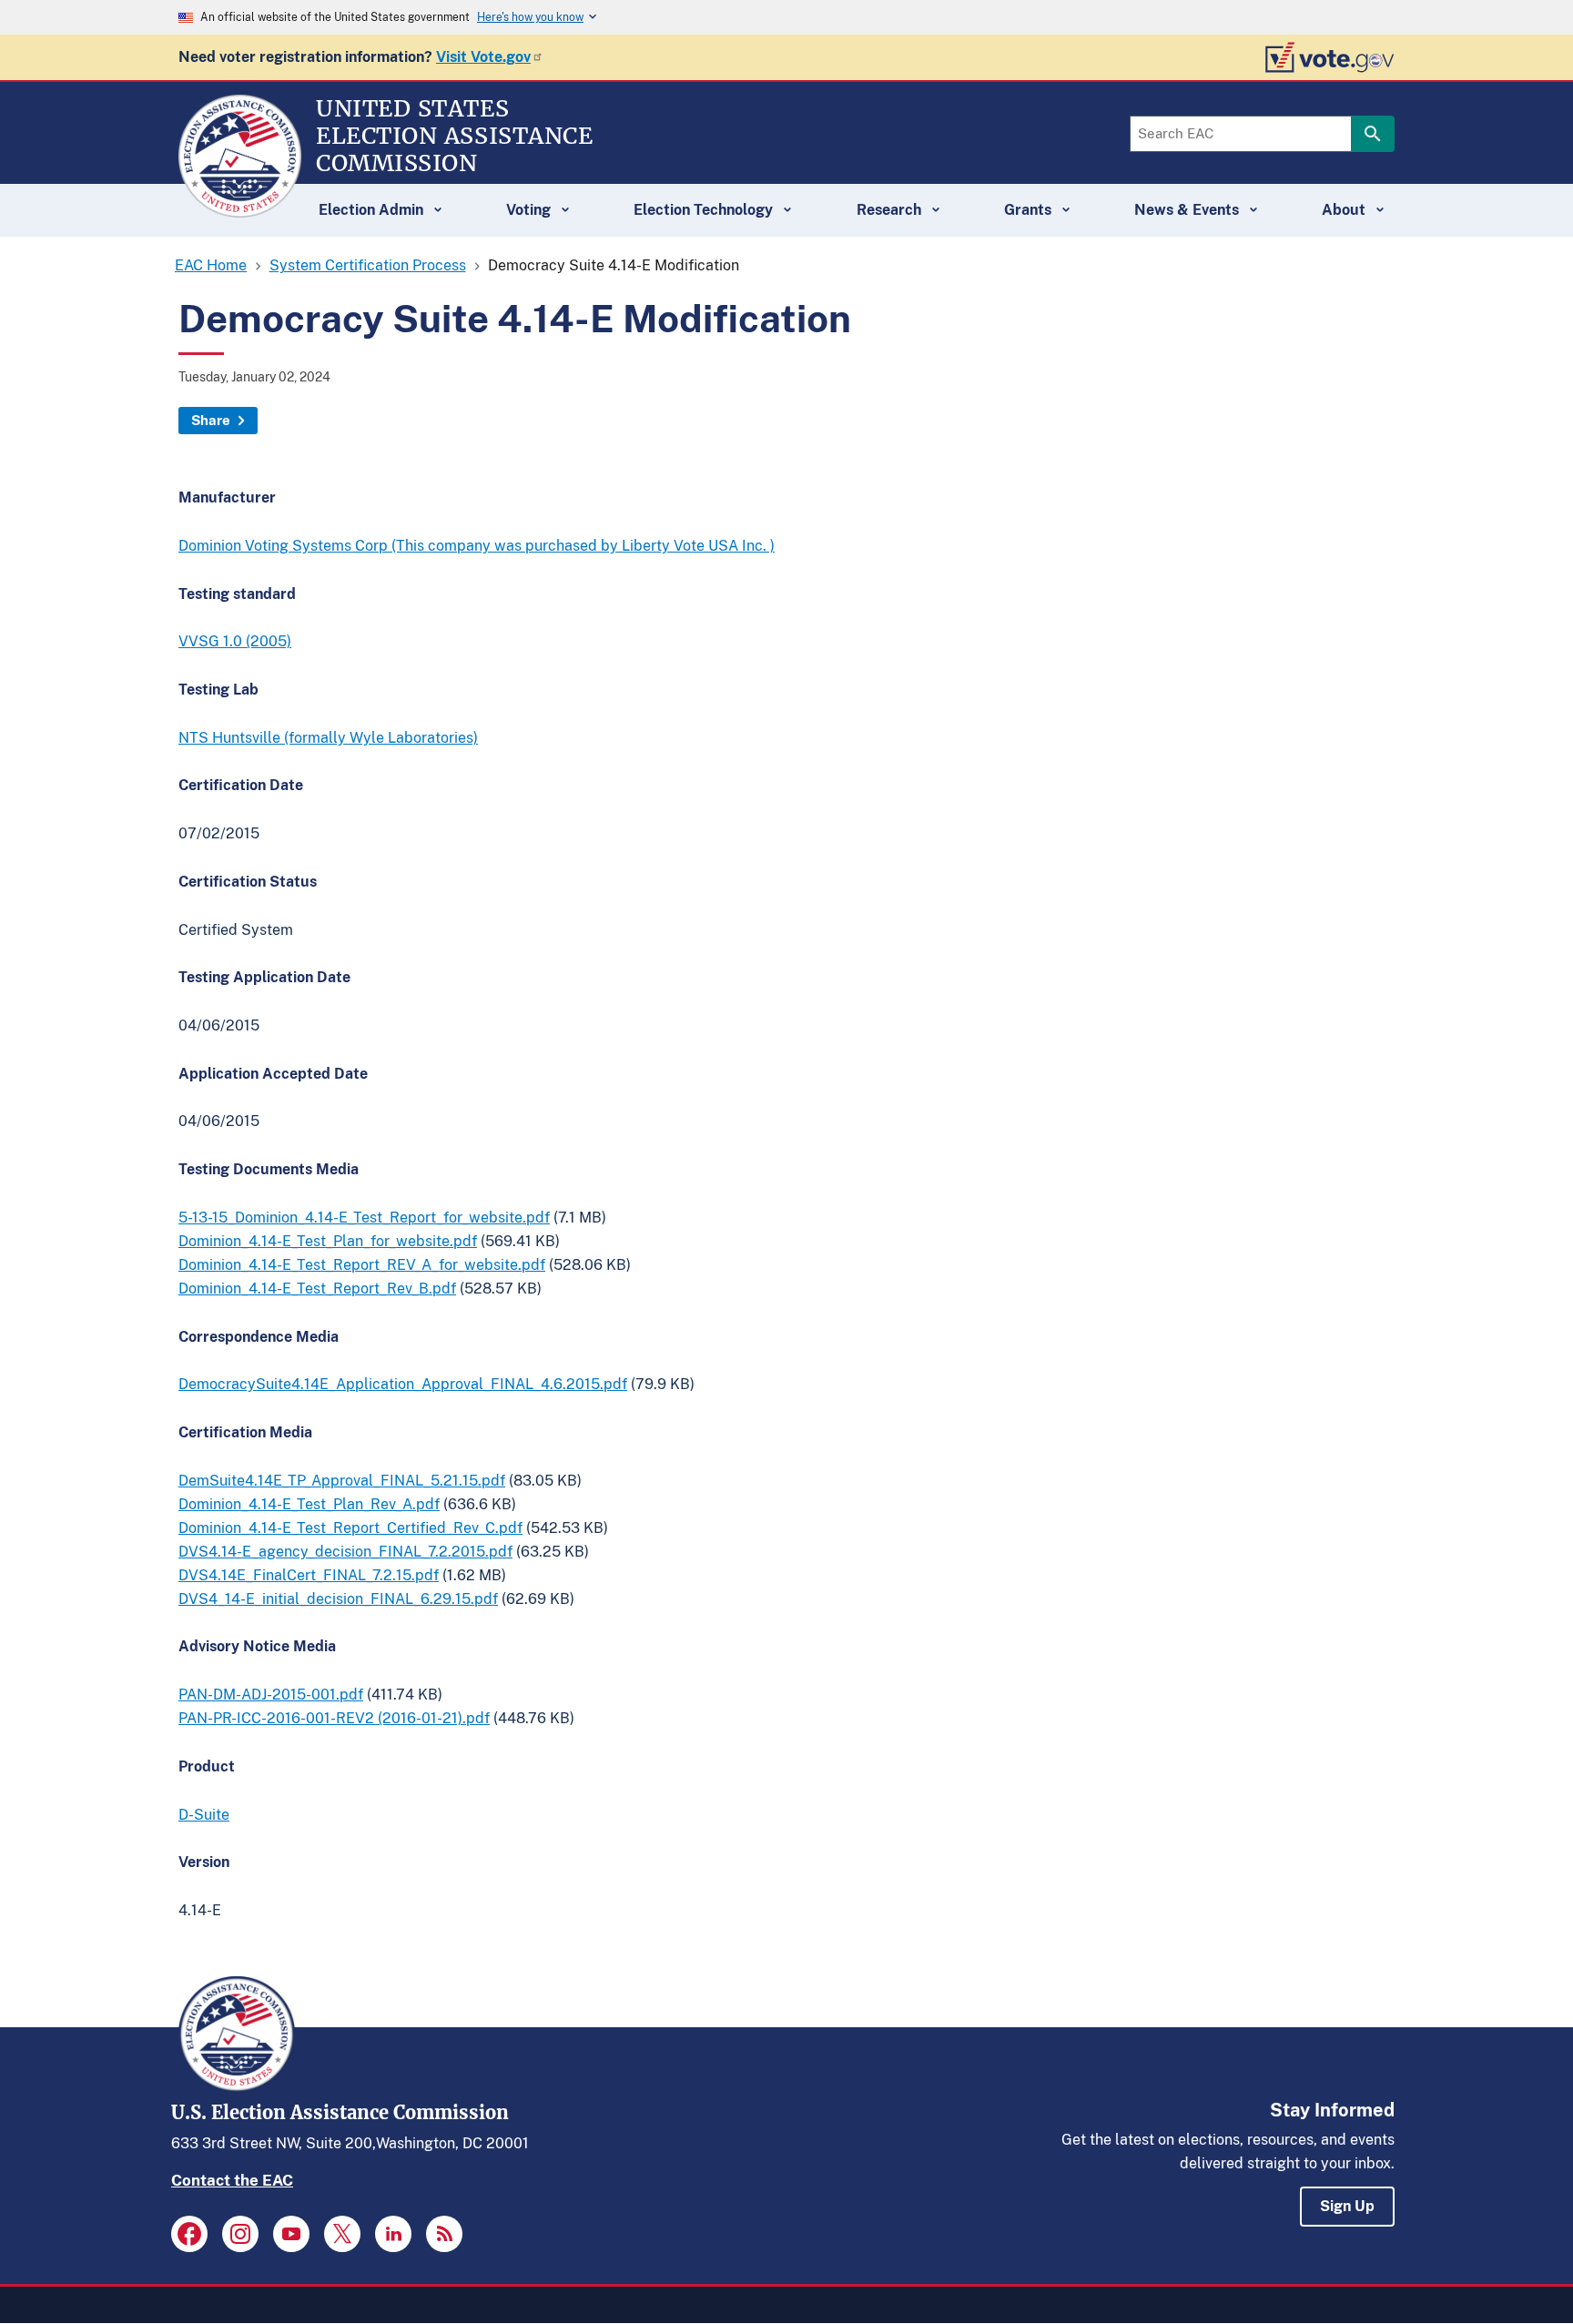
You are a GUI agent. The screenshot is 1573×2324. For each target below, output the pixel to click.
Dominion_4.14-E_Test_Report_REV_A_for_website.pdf (362, 1265)
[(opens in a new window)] (189, 2234)
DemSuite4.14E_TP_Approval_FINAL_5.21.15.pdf (342, 1481)
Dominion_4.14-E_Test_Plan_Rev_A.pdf (309, 1504)
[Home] (240, 209)
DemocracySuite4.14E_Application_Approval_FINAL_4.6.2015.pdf (403, 1384)
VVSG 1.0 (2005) (235, 641)
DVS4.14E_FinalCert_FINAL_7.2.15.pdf (309, 1575)
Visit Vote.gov (483, 57)
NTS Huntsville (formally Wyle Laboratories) (328, 738)
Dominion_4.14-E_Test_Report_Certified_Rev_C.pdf (350, 1528)
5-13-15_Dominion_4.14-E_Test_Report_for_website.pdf (364, 1218)
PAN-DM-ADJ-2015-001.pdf (271, 1695)
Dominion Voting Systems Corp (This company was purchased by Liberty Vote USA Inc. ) (477, 546)
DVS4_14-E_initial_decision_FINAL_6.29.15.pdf (338, 1599)
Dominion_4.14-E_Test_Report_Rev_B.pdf (317, 1289)
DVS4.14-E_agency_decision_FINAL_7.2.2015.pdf (345, 1552)
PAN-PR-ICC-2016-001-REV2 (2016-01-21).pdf (334, 1718)
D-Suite (204, 1815)
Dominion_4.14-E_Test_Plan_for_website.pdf (328, 1241)
